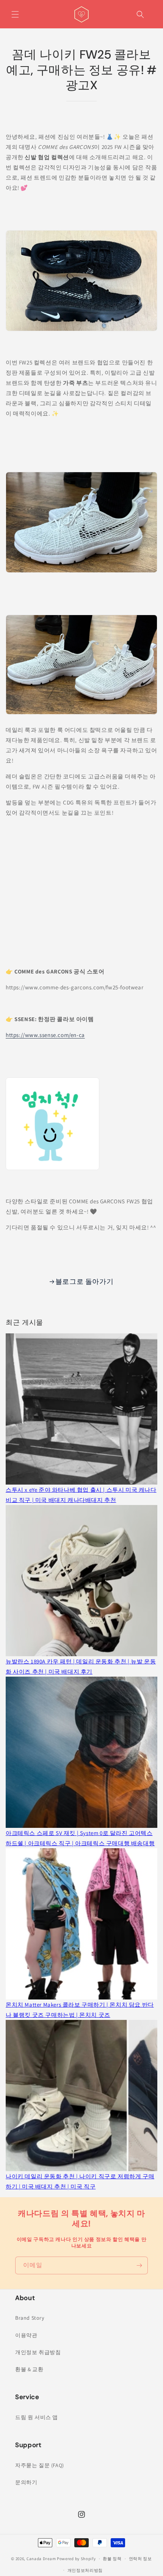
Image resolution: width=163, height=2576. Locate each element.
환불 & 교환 (29, 2369)
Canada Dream (41, 2559)
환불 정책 (112, 2559)
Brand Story (30, 2318)
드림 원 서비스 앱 (37, 2417)
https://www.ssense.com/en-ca (45, 1035)
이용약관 (26, 2335)
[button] (15, 14)
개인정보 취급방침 (38, 2352)
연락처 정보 (140, 2559)
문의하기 (26, 2482)
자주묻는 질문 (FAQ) (40, 2465)
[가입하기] (139, 2265)
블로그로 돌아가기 (84, 1281)
